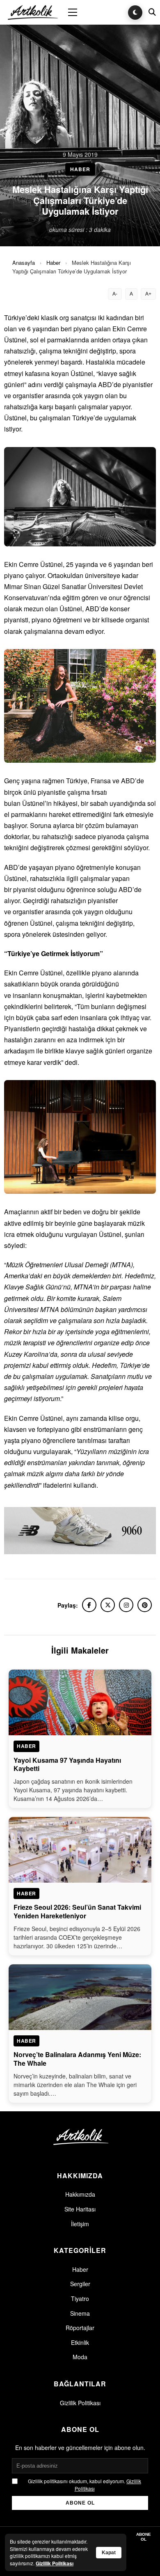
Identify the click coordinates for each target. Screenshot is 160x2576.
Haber (53, 263)
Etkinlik (80, 2342)
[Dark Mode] (135, 13)
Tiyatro (80, 2298)
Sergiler (80, 2284)
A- (115, 294)
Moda (80, 2357)
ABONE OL (80, 2503)
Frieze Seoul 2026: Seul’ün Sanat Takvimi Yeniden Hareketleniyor (77, 1911)
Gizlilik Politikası (80, 2403)
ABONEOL (144, 2537)
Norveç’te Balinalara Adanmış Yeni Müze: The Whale (77, 2059)
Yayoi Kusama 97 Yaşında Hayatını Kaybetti (67, 1764)
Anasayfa (24, 263)
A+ (148, 294)
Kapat (109, 2553)
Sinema (80, 2313)
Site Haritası (80, 2209)
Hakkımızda (80, 2194)
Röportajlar (80, 2328)
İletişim (80, 2224)
